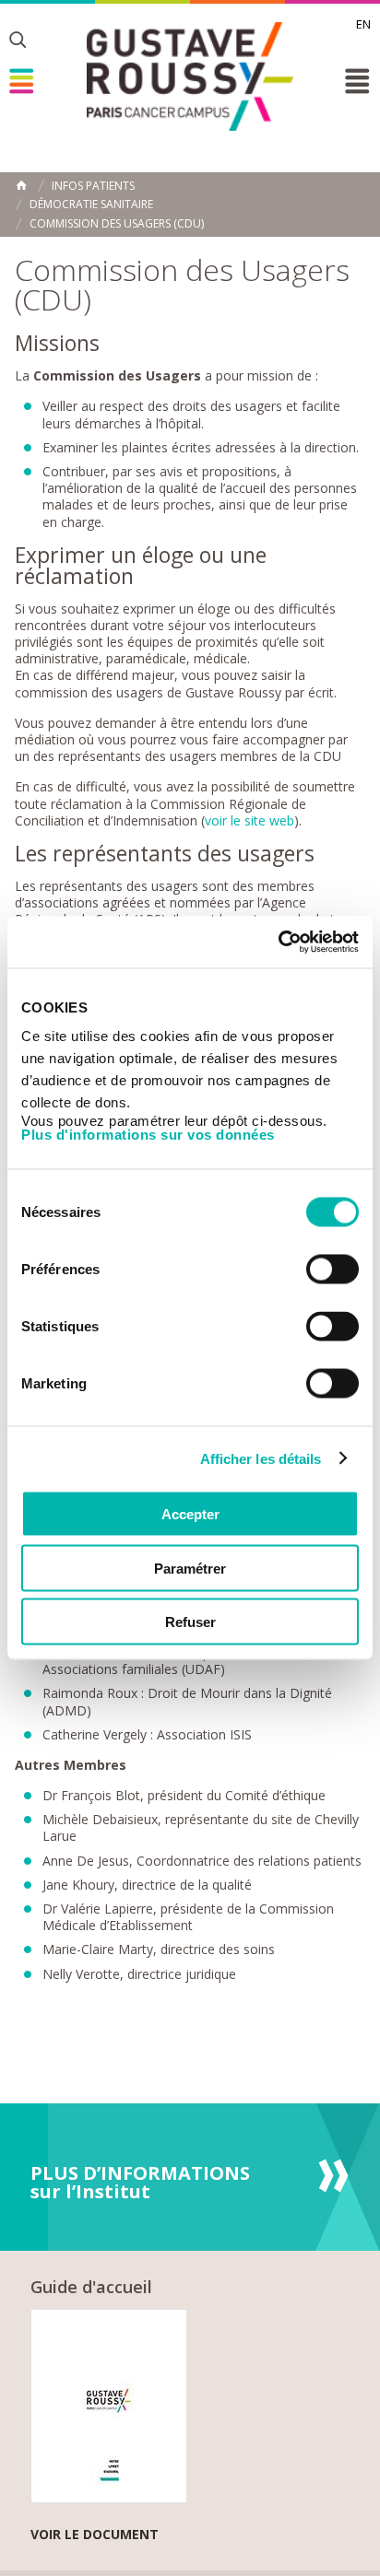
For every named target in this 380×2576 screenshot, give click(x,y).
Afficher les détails (261, 1458)
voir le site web (249, 820)
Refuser (190, 1622)
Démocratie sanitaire (91, 205)
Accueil (21, 185)
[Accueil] (190, 76)
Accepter (190, 1514)
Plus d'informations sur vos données (148, 1135)
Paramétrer (190, 1568)
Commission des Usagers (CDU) (117, 224)
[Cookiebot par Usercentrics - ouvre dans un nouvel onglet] (278, 943)
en (363, 24)
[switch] (332, 1270)
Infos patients (93, 186)
